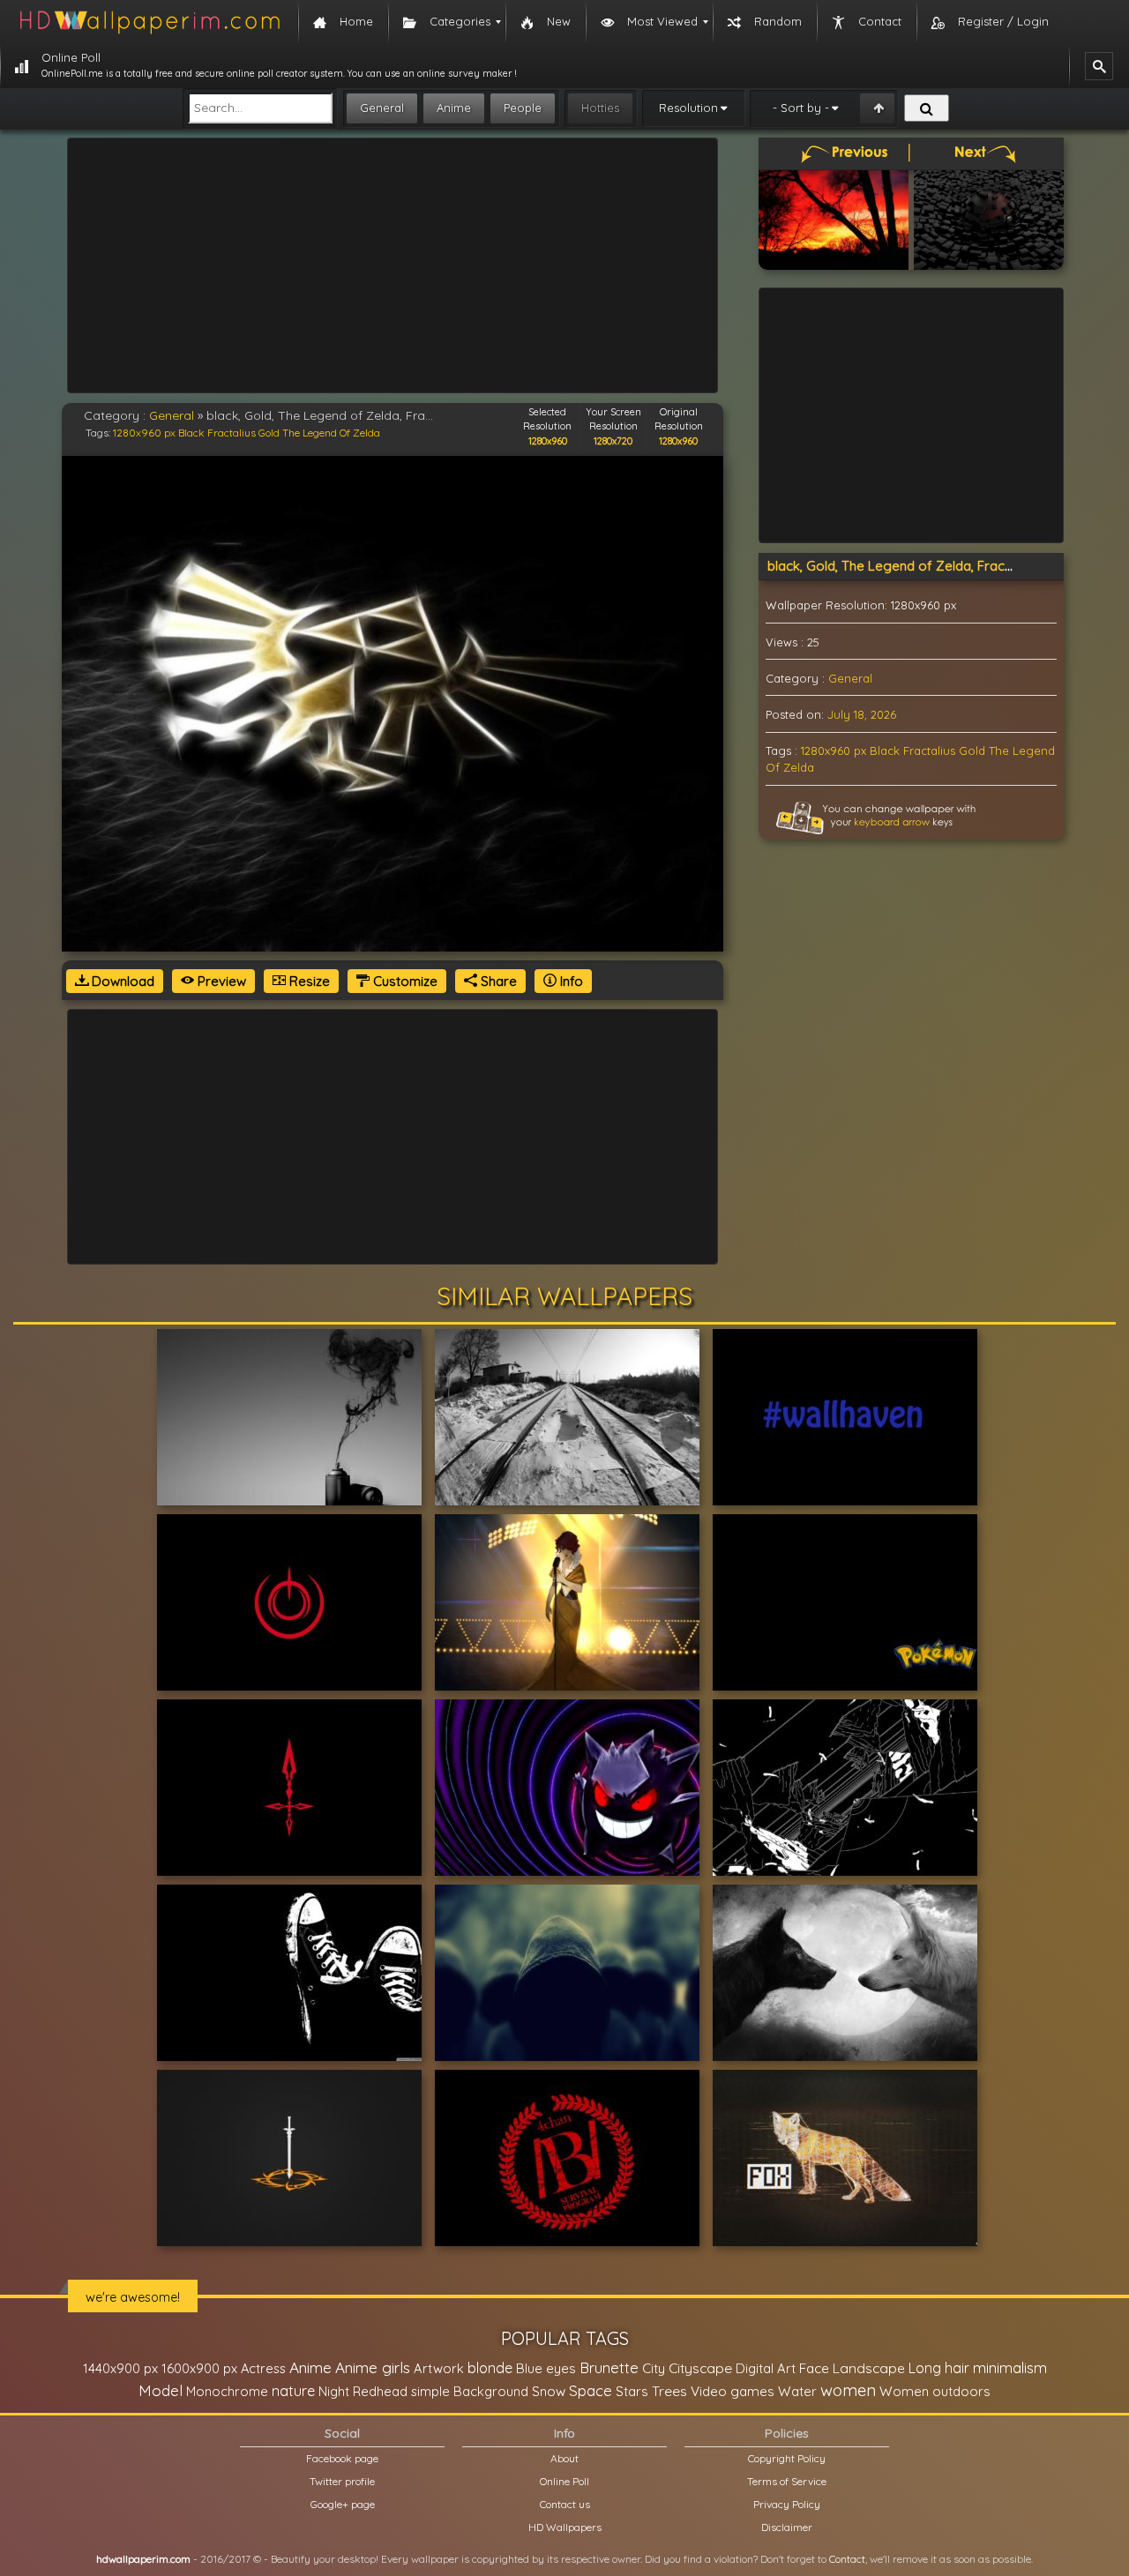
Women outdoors (935, 2391)
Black (191, 433)
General (382, 108)
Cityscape (700, 2368)
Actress (263, 2368)
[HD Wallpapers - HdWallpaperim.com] (149, 22)
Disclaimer (787, 2527)
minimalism (1010, 2367)
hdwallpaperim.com (143, 2559)
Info (570, 981)
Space (591, 2390)
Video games (733, 2391)
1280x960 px (144, 433)
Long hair (939, 2368)
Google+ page (343, 2504)
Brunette (609, 2367)
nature (293, 2391)
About (564, 2458)
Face (814, 2368)
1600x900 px (199, 2368)
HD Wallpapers (565, 2527)
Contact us (565, 2504)
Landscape (869, 2368)
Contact (847, 2559)
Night (334, 2391)
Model (161, 2390)
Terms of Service (787, 2481)
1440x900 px (120, 2368)
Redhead (380, 2391)
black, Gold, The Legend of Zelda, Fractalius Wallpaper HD (946, 566)
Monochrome (227, 2391)
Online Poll (564, 2481)
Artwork (439, 2368)
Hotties (600, 108)
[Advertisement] (393, 265)
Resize (308, 981)
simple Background (470, 2391)
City (654, 2368)
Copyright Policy (787, 2458)
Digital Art (766, 2368)
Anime (454, 108)
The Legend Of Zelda (331, 433)
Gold (269, 433)
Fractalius (232, 433)
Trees (669, 2391)
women (848, 2390)
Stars (632, 2391)
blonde (490, 2368)
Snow (549, 2391)
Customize (404, 981)
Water (797, 2391)
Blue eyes (546, 2368)
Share (497, 981)
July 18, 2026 (862, 714)
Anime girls (373, 2367)
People (523, 108)
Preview (220, 981)
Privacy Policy (787, 2504)
